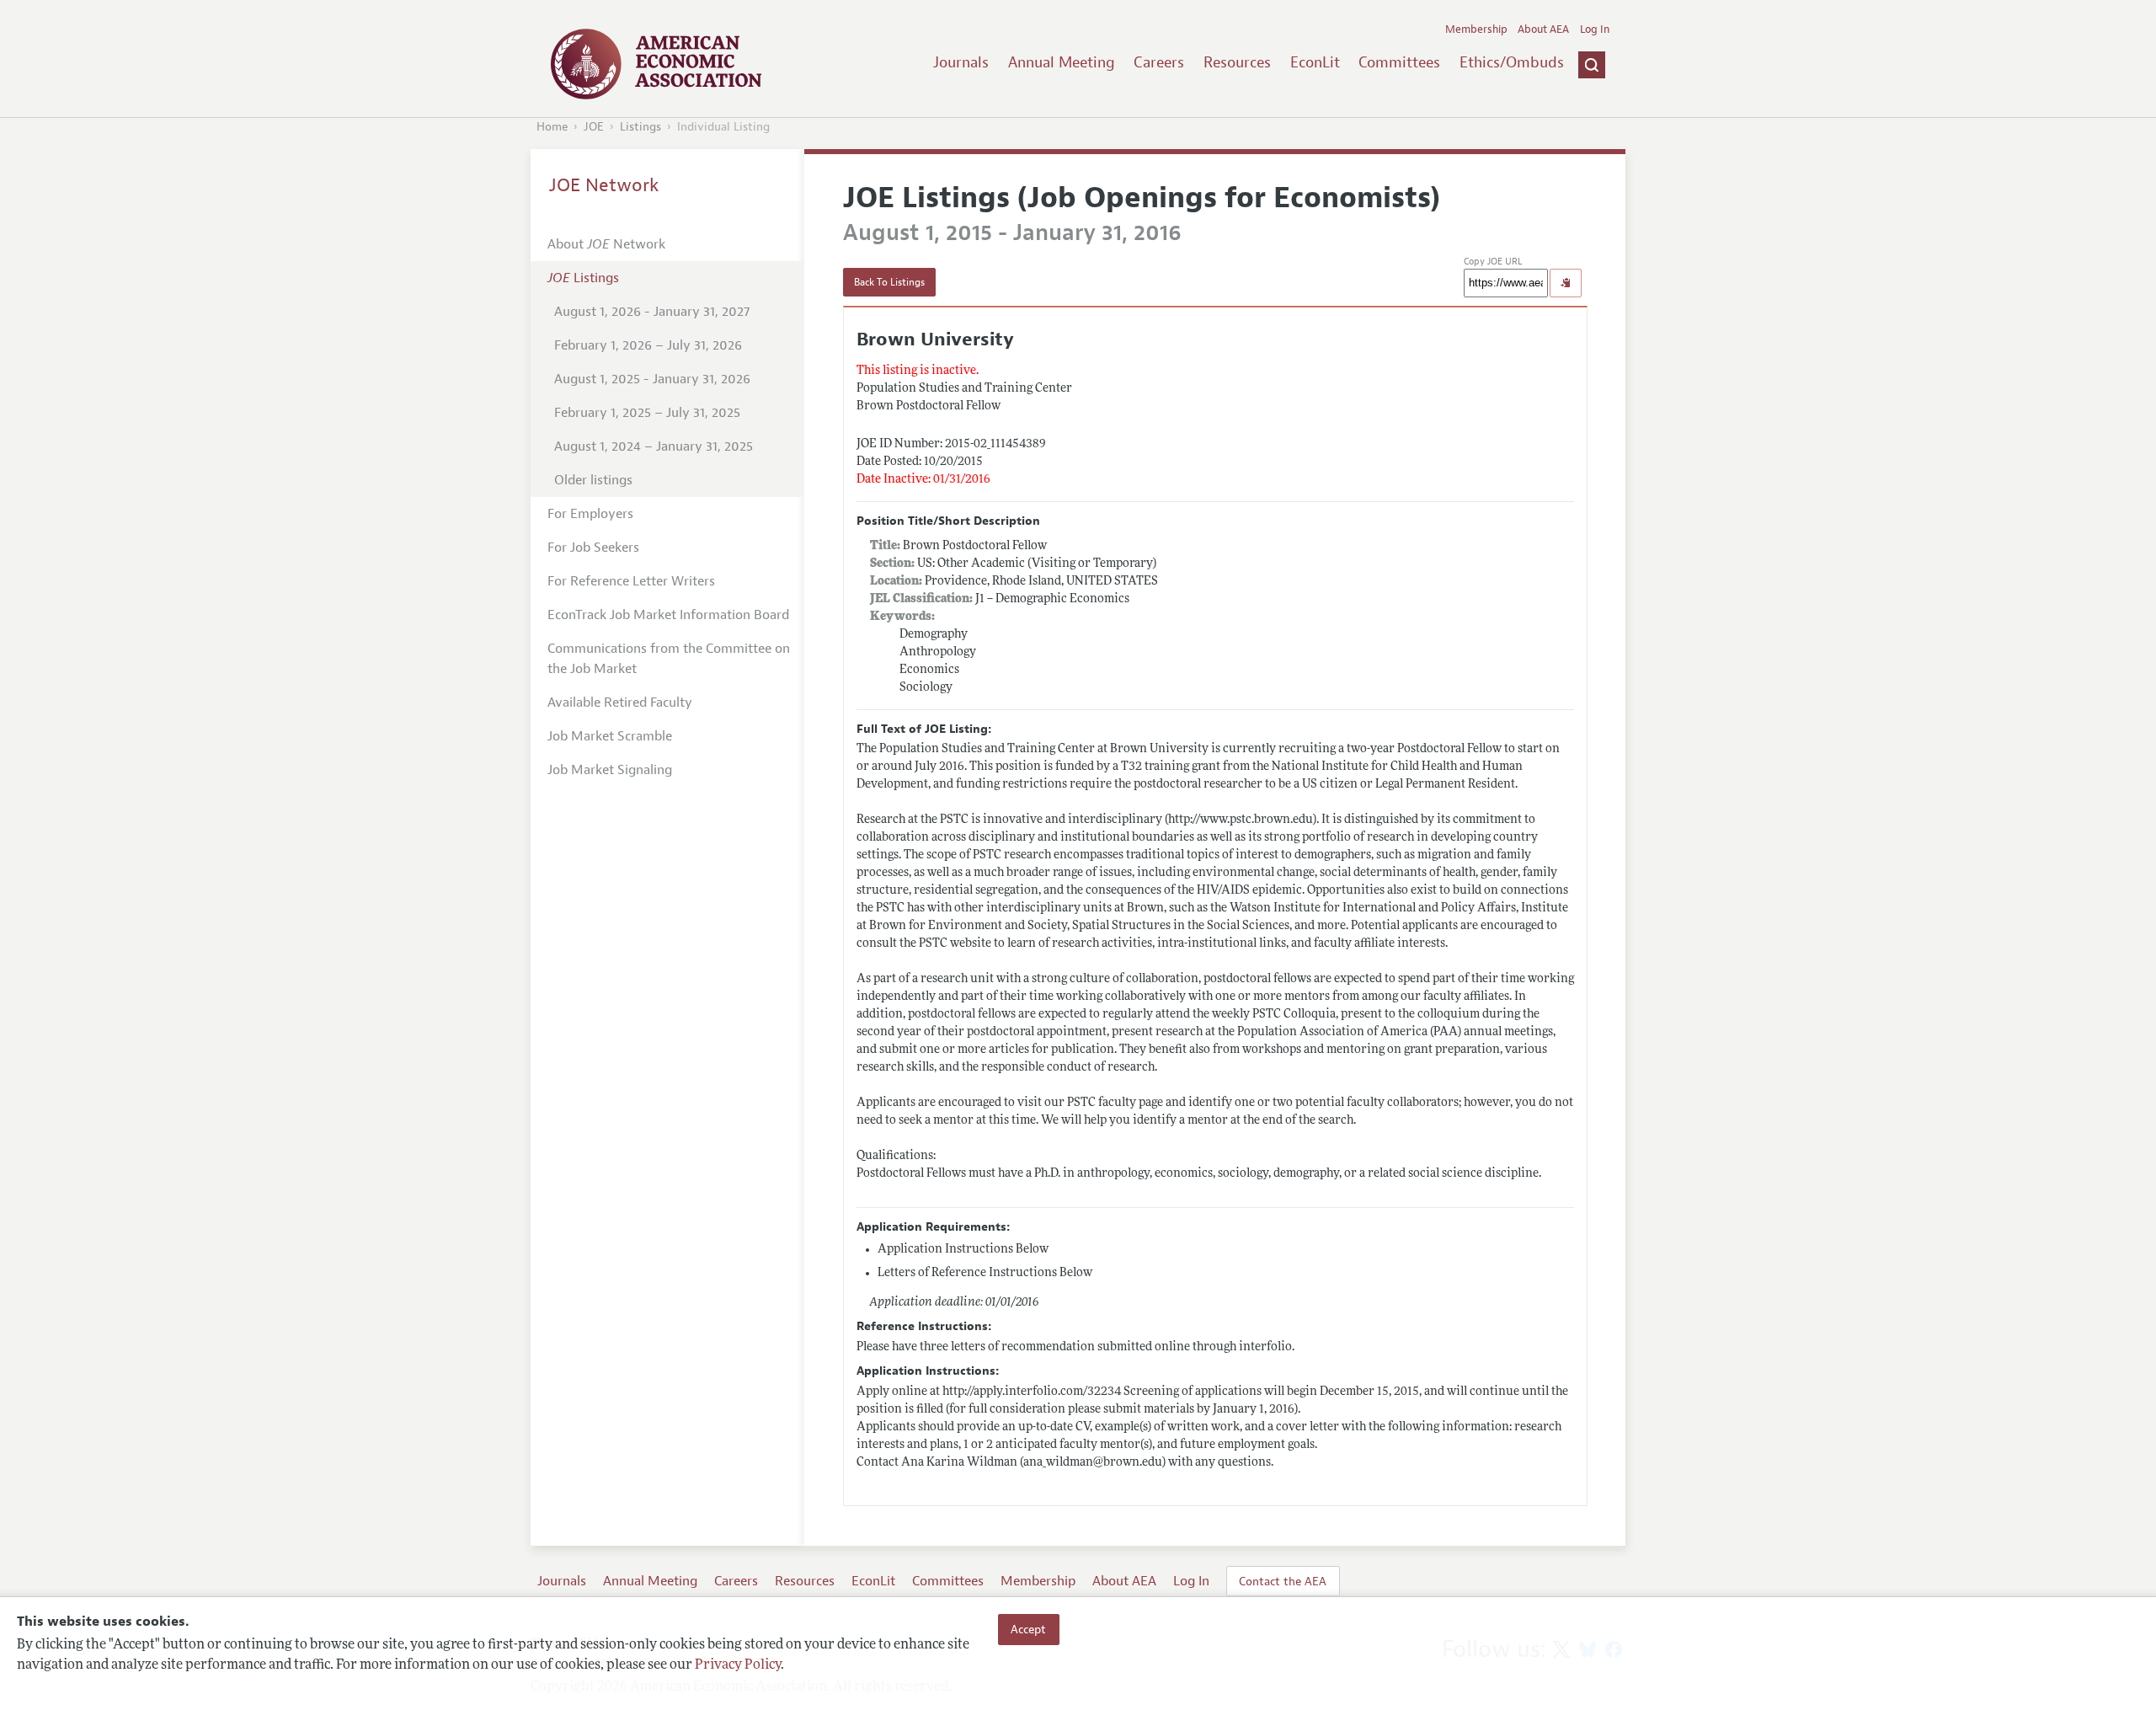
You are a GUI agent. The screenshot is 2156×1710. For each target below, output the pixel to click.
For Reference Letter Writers (631, 581)
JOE (594, 127)
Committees (1399, 62)
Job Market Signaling (610, 770)
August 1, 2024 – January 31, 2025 (654, 446)
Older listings (593, 480)
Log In (1595, 29)
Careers (1159, 62)
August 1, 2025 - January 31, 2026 (652, 379)
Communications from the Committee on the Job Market (669, 659)
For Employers (590, 514)
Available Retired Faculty (620, 703)
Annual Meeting (1062, 62)
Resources (1237, 62)
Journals (961, 62)
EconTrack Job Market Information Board (668, 615)
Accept (1028, 1629)
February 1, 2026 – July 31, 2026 (648, 345)
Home (552, 127)
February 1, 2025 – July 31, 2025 (647, 413)
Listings (640, 127)
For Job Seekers (593, 548)
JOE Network (604, 185)
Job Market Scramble (610, 736)
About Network (606, 244)
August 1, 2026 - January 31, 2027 (652, 312)
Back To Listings (889, 282)
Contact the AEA (1283, 1581)
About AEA (1543, 29)
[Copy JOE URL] (1566, 283)
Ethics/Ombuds (1512, 62)
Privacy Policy (738, 1665)
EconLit (1315, 62)
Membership (1476, 29)
